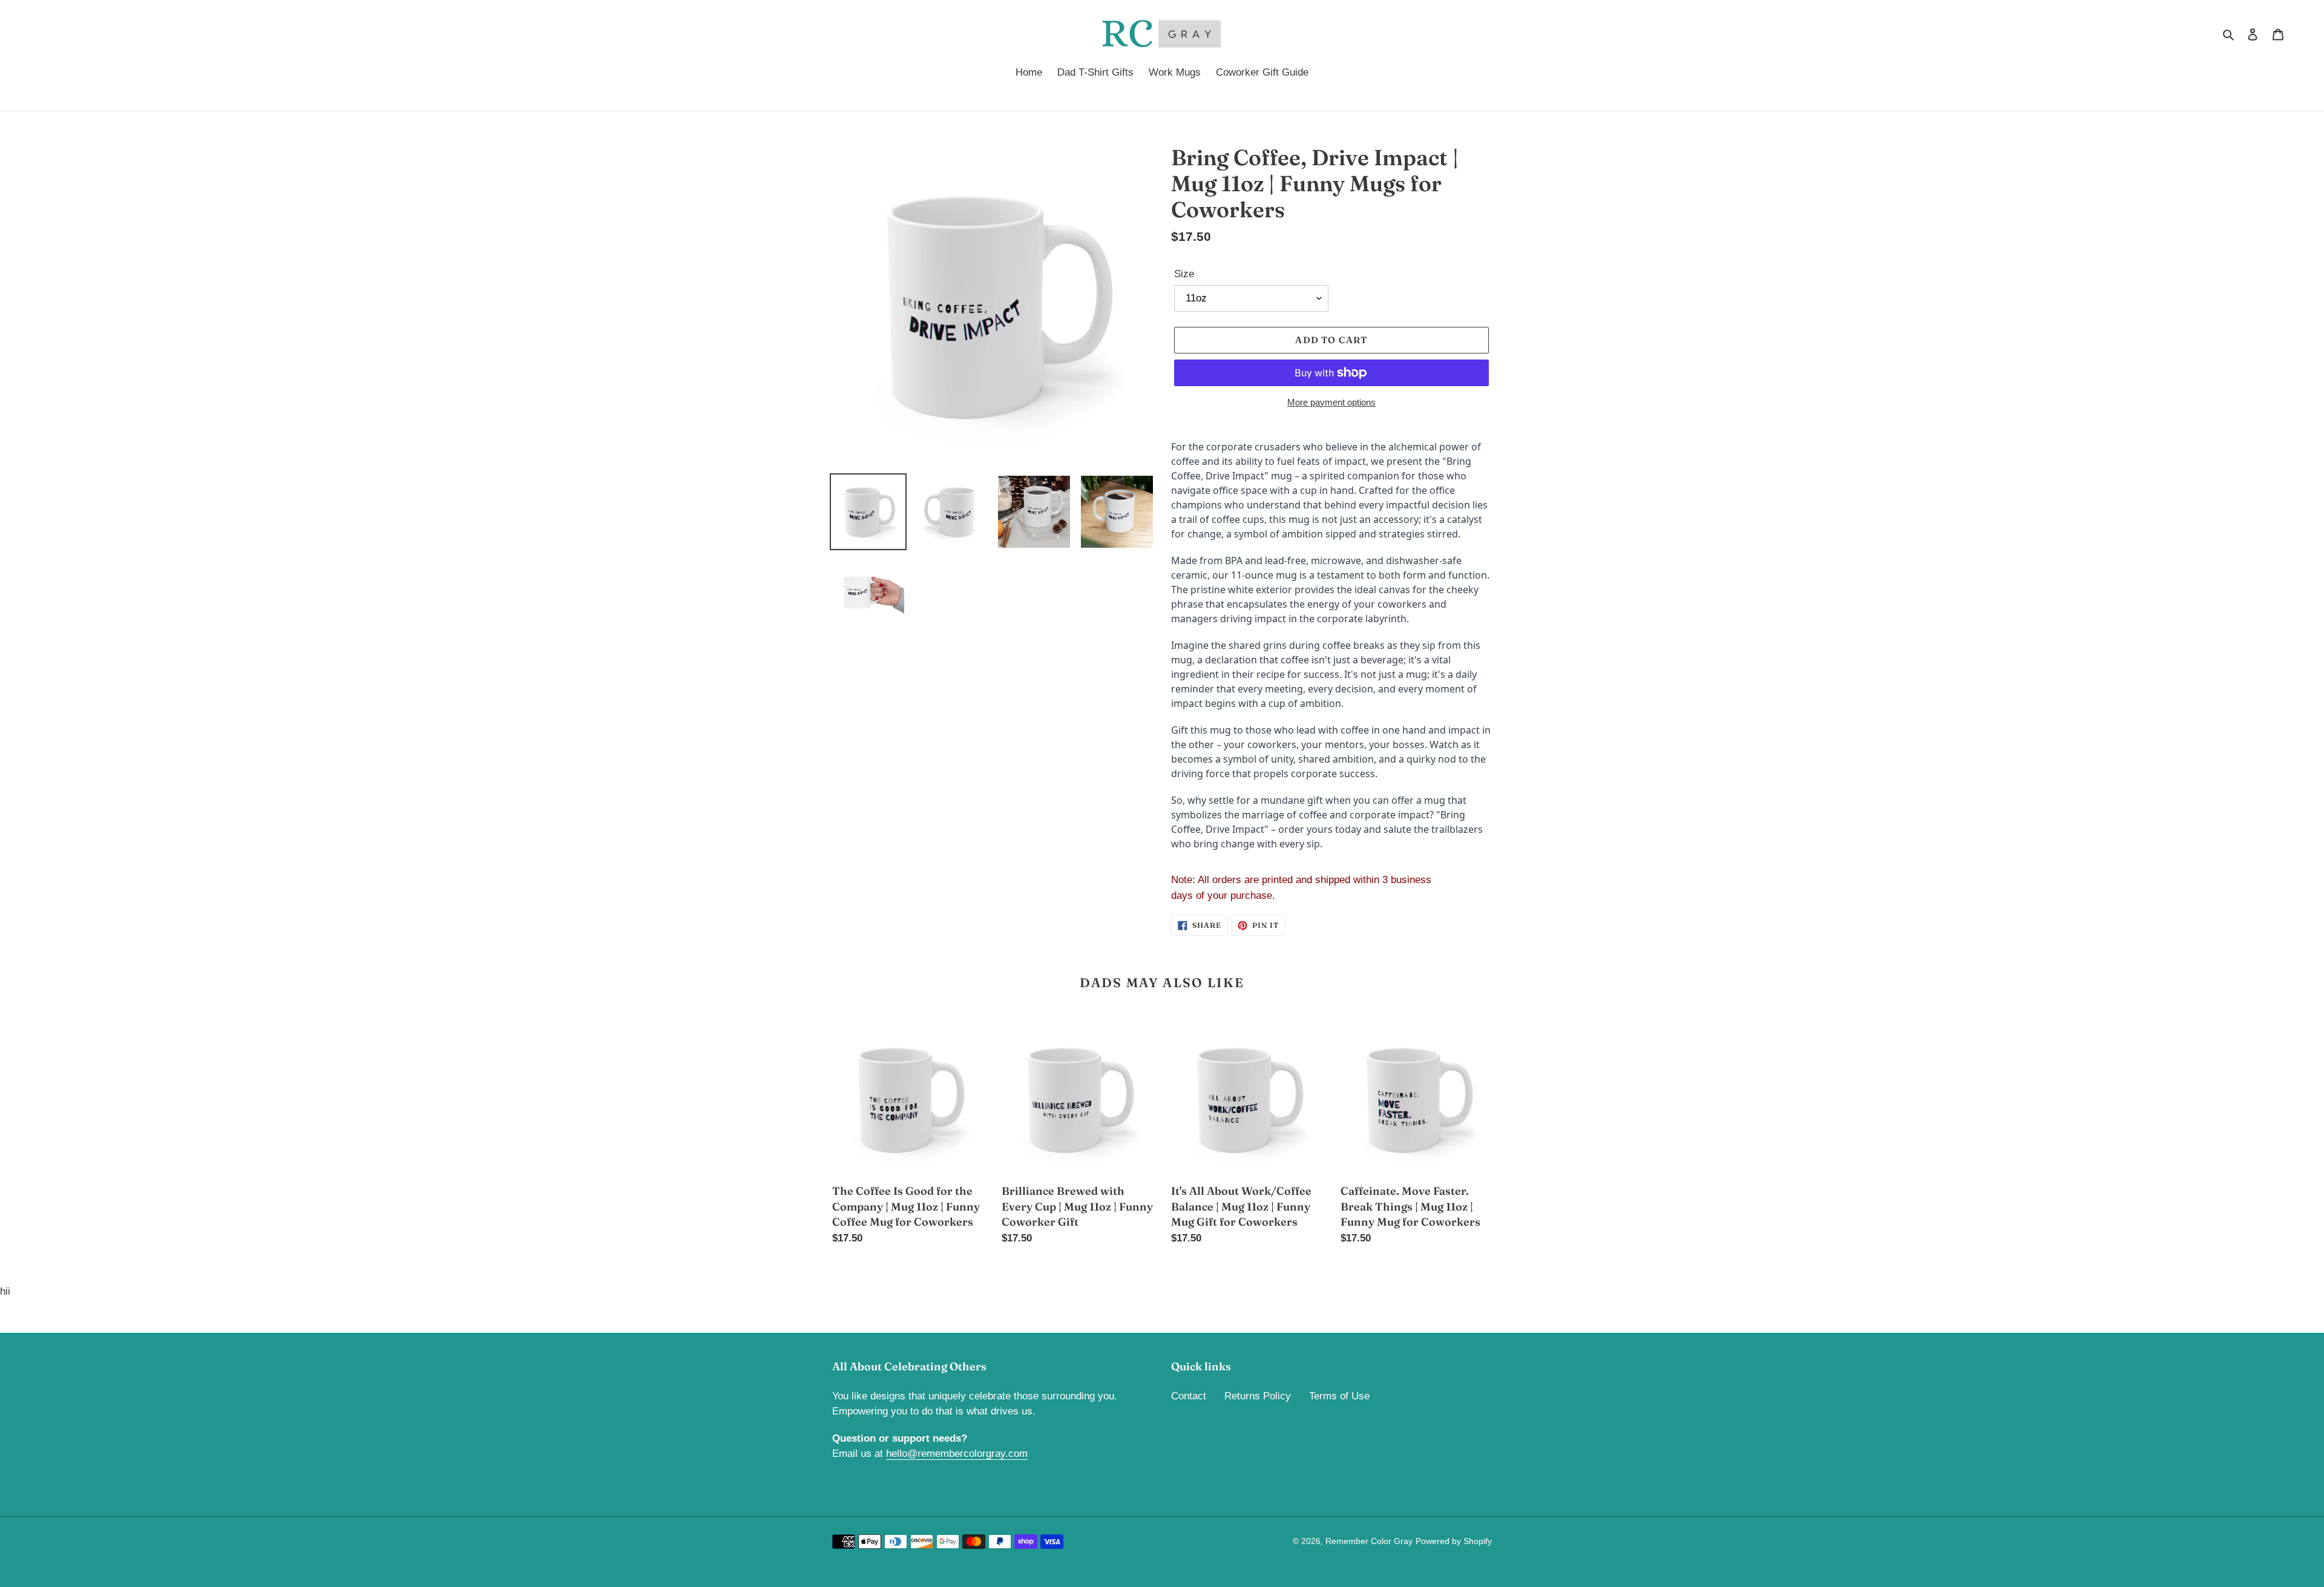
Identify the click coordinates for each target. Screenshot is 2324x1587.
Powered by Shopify (1454, 1541)
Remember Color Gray (1369, 1541)
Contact (1189, 1396)
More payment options (1331, 402)
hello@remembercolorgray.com (957, 1454)
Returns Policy (1258, 1396)
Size (1184, 274)
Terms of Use (1339, 1396)
